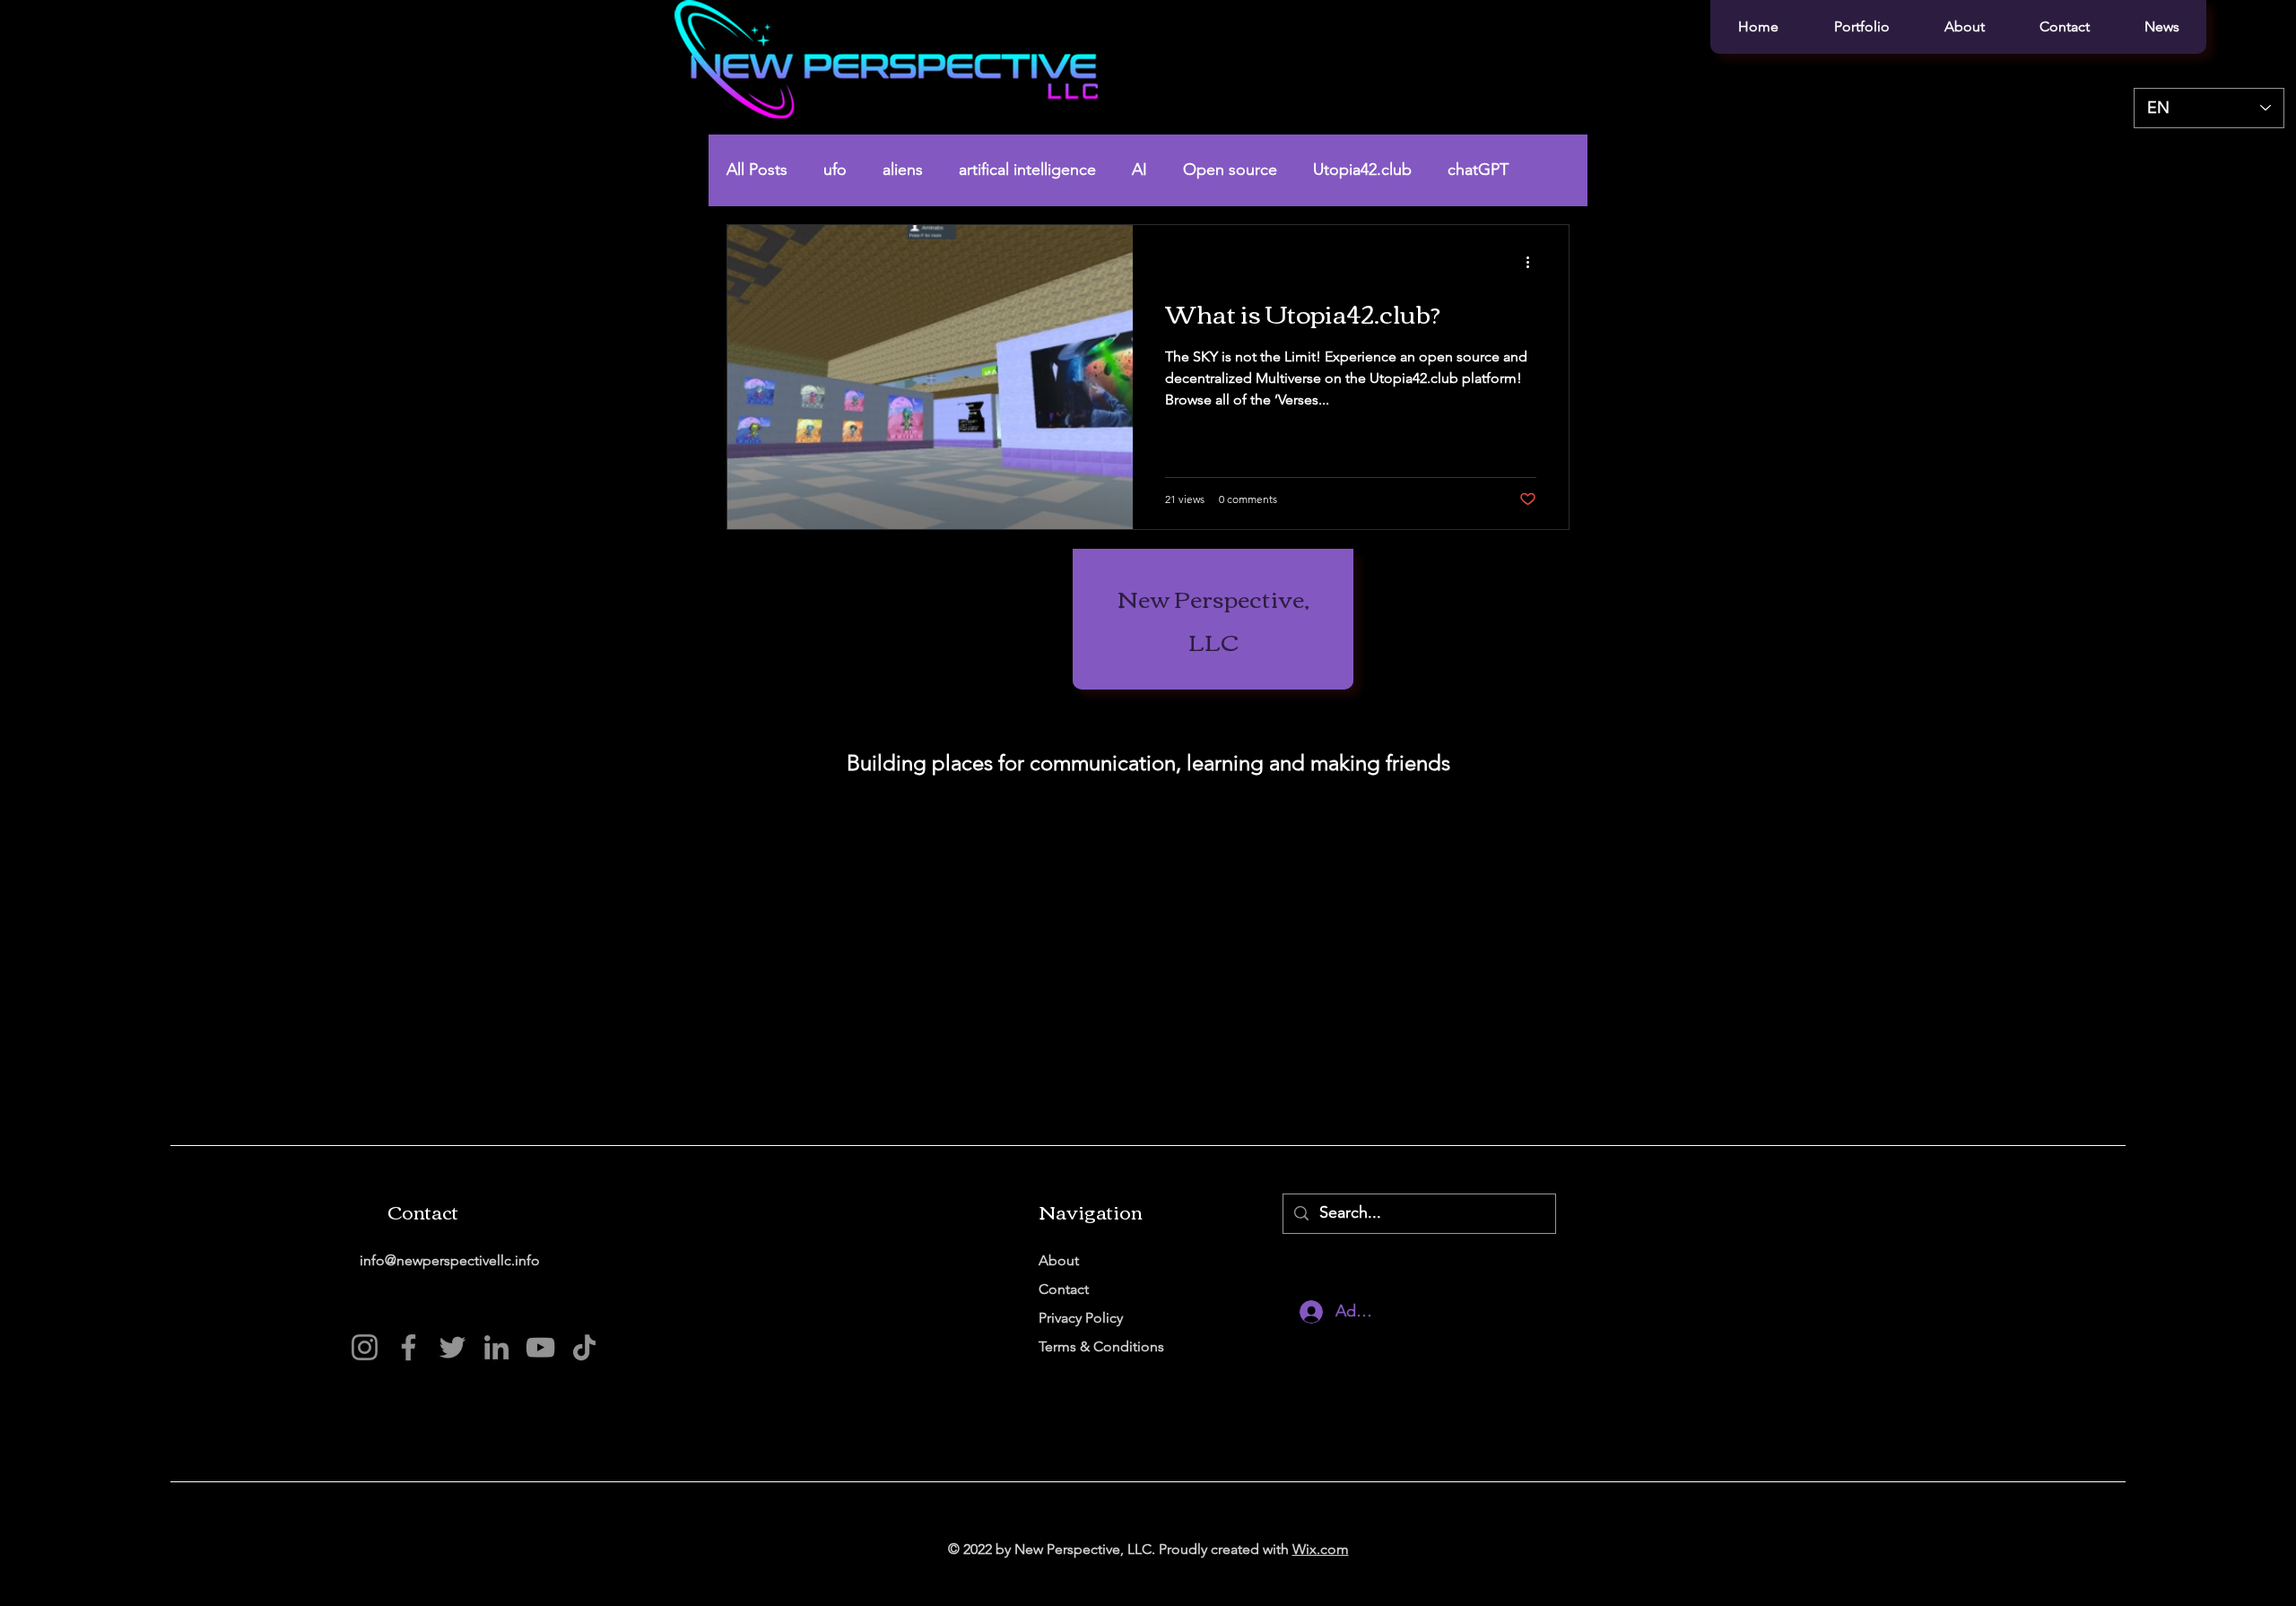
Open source (1230, 169)
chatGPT (1478, 169)
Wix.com (1321, 1549)
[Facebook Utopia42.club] (409, 1347)
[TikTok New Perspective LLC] (584, 1347)
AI (1139, 169)
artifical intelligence (1027, 169)
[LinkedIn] (496, 1347)
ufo (835, 169)
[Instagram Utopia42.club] (365, 1347)
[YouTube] (540, 1347)
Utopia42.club (1362, 169)
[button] (1861, 27)
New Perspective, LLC (1213, 619)
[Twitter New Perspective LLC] (452, 1347)
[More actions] (1534, 262)
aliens (903, 169)
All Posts (757, 169)
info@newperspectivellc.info (450, 1260)
